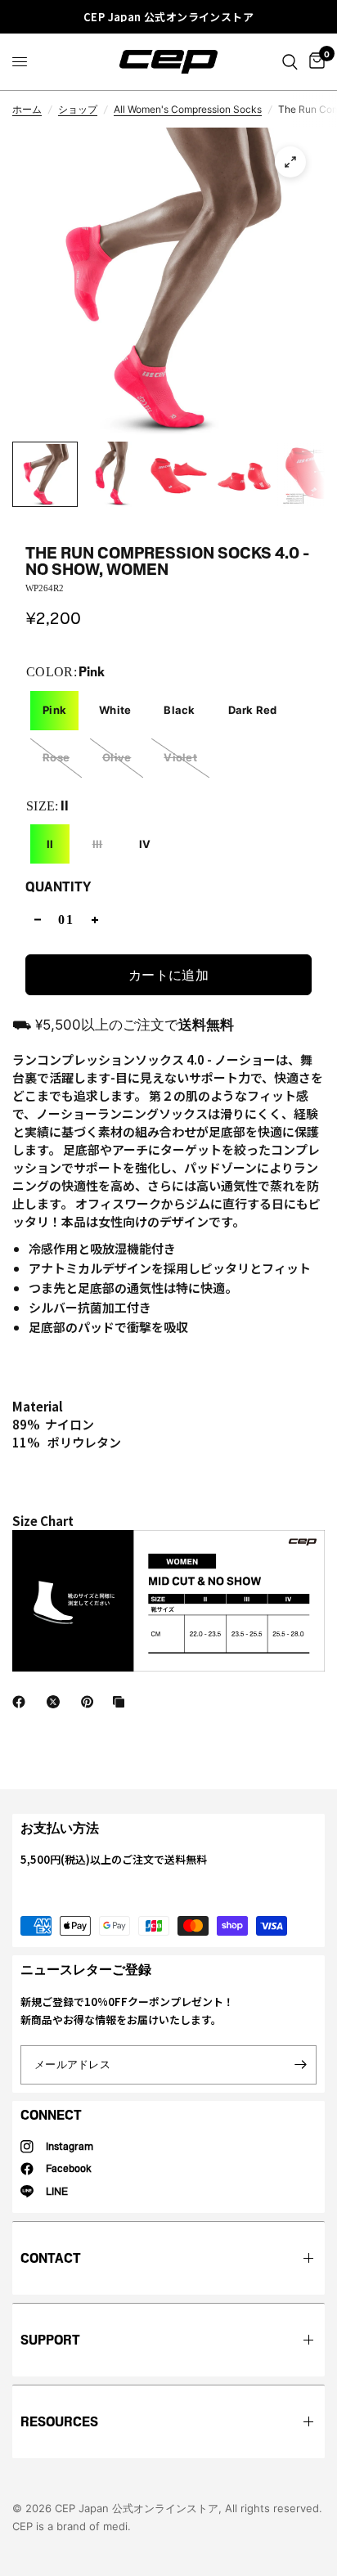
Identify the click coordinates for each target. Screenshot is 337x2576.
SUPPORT (50, 2340)
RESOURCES (59, 2422)
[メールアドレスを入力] (300, 2065)
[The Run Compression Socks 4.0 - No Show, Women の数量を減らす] (38, 920)
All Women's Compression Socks (188, 109)
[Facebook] (22, 1702)
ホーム (27, 109)
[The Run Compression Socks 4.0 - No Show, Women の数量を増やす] (95, 920)
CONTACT (51, 2258)
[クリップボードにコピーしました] (122, 1702)
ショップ (78, 109)
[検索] (290, 62)
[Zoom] (290, 162)
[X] (56, 1702)
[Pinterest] (91, 1702)
